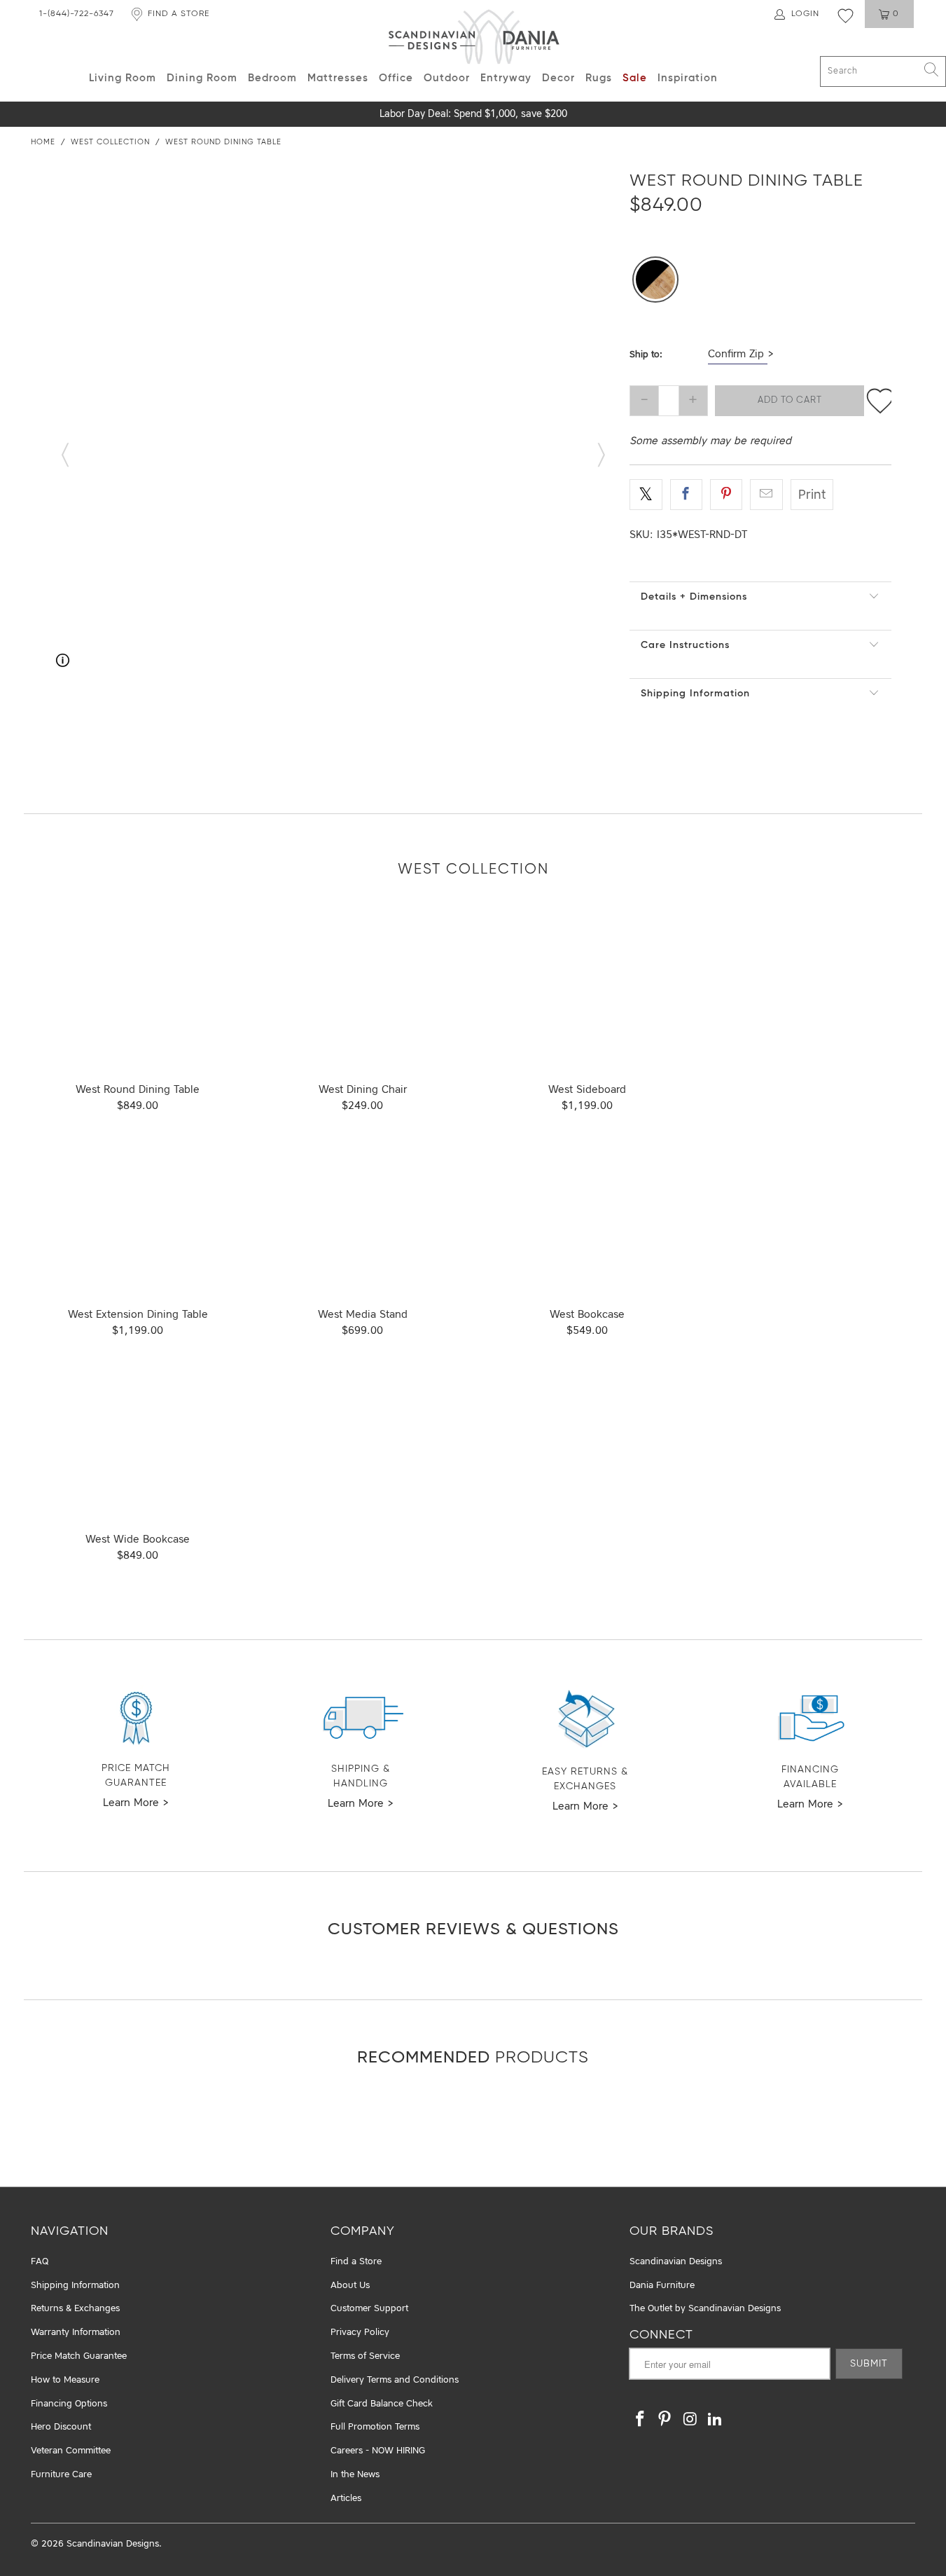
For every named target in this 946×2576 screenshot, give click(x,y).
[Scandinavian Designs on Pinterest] (665, 2420)
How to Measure (65, 2380)
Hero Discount (61, 2427)
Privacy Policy (360, 2333)
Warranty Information (76, 2333)
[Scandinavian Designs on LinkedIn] (715, 2420)
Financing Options (69, 2404)
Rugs (599, 78)
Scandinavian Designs (676, 2262)
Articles (346, 2499)
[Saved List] (846, 15)
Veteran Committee (71, 2451)
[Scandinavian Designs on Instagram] (690, 2420)
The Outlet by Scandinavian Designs (705, 2309)
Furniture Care (61, 2475)
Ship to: (646, 355)
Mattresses (338, 78)
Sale (635, 78)
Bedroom (272, 78)
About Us (350, 2286)
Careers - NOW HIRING (378, 2451)
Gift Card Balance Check (382, 2404)
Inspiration (688, 78)
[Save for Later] (880, 401)
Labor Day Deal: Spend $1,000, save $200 (473, 114)
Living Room (123, 78)
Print (812, 495)
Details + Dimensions (694, 597)
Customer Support (369, 2309)
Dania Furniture (662, 2286)
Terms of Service (365, 2356)
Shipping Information (695, 694)
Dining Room (202, 78)
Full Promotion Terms (375, 2427)
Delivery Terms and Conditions (395, 2380)
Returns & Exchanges (75, 2309)
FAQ (40, 2262)
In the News (355, 2475)
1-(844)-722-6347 (77, 14)
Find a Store (356, 2262)
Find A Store (179, 14)
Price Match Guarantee (79, 2356)
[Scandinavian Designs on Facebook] (640, 2420)
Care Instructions (685, 645)
